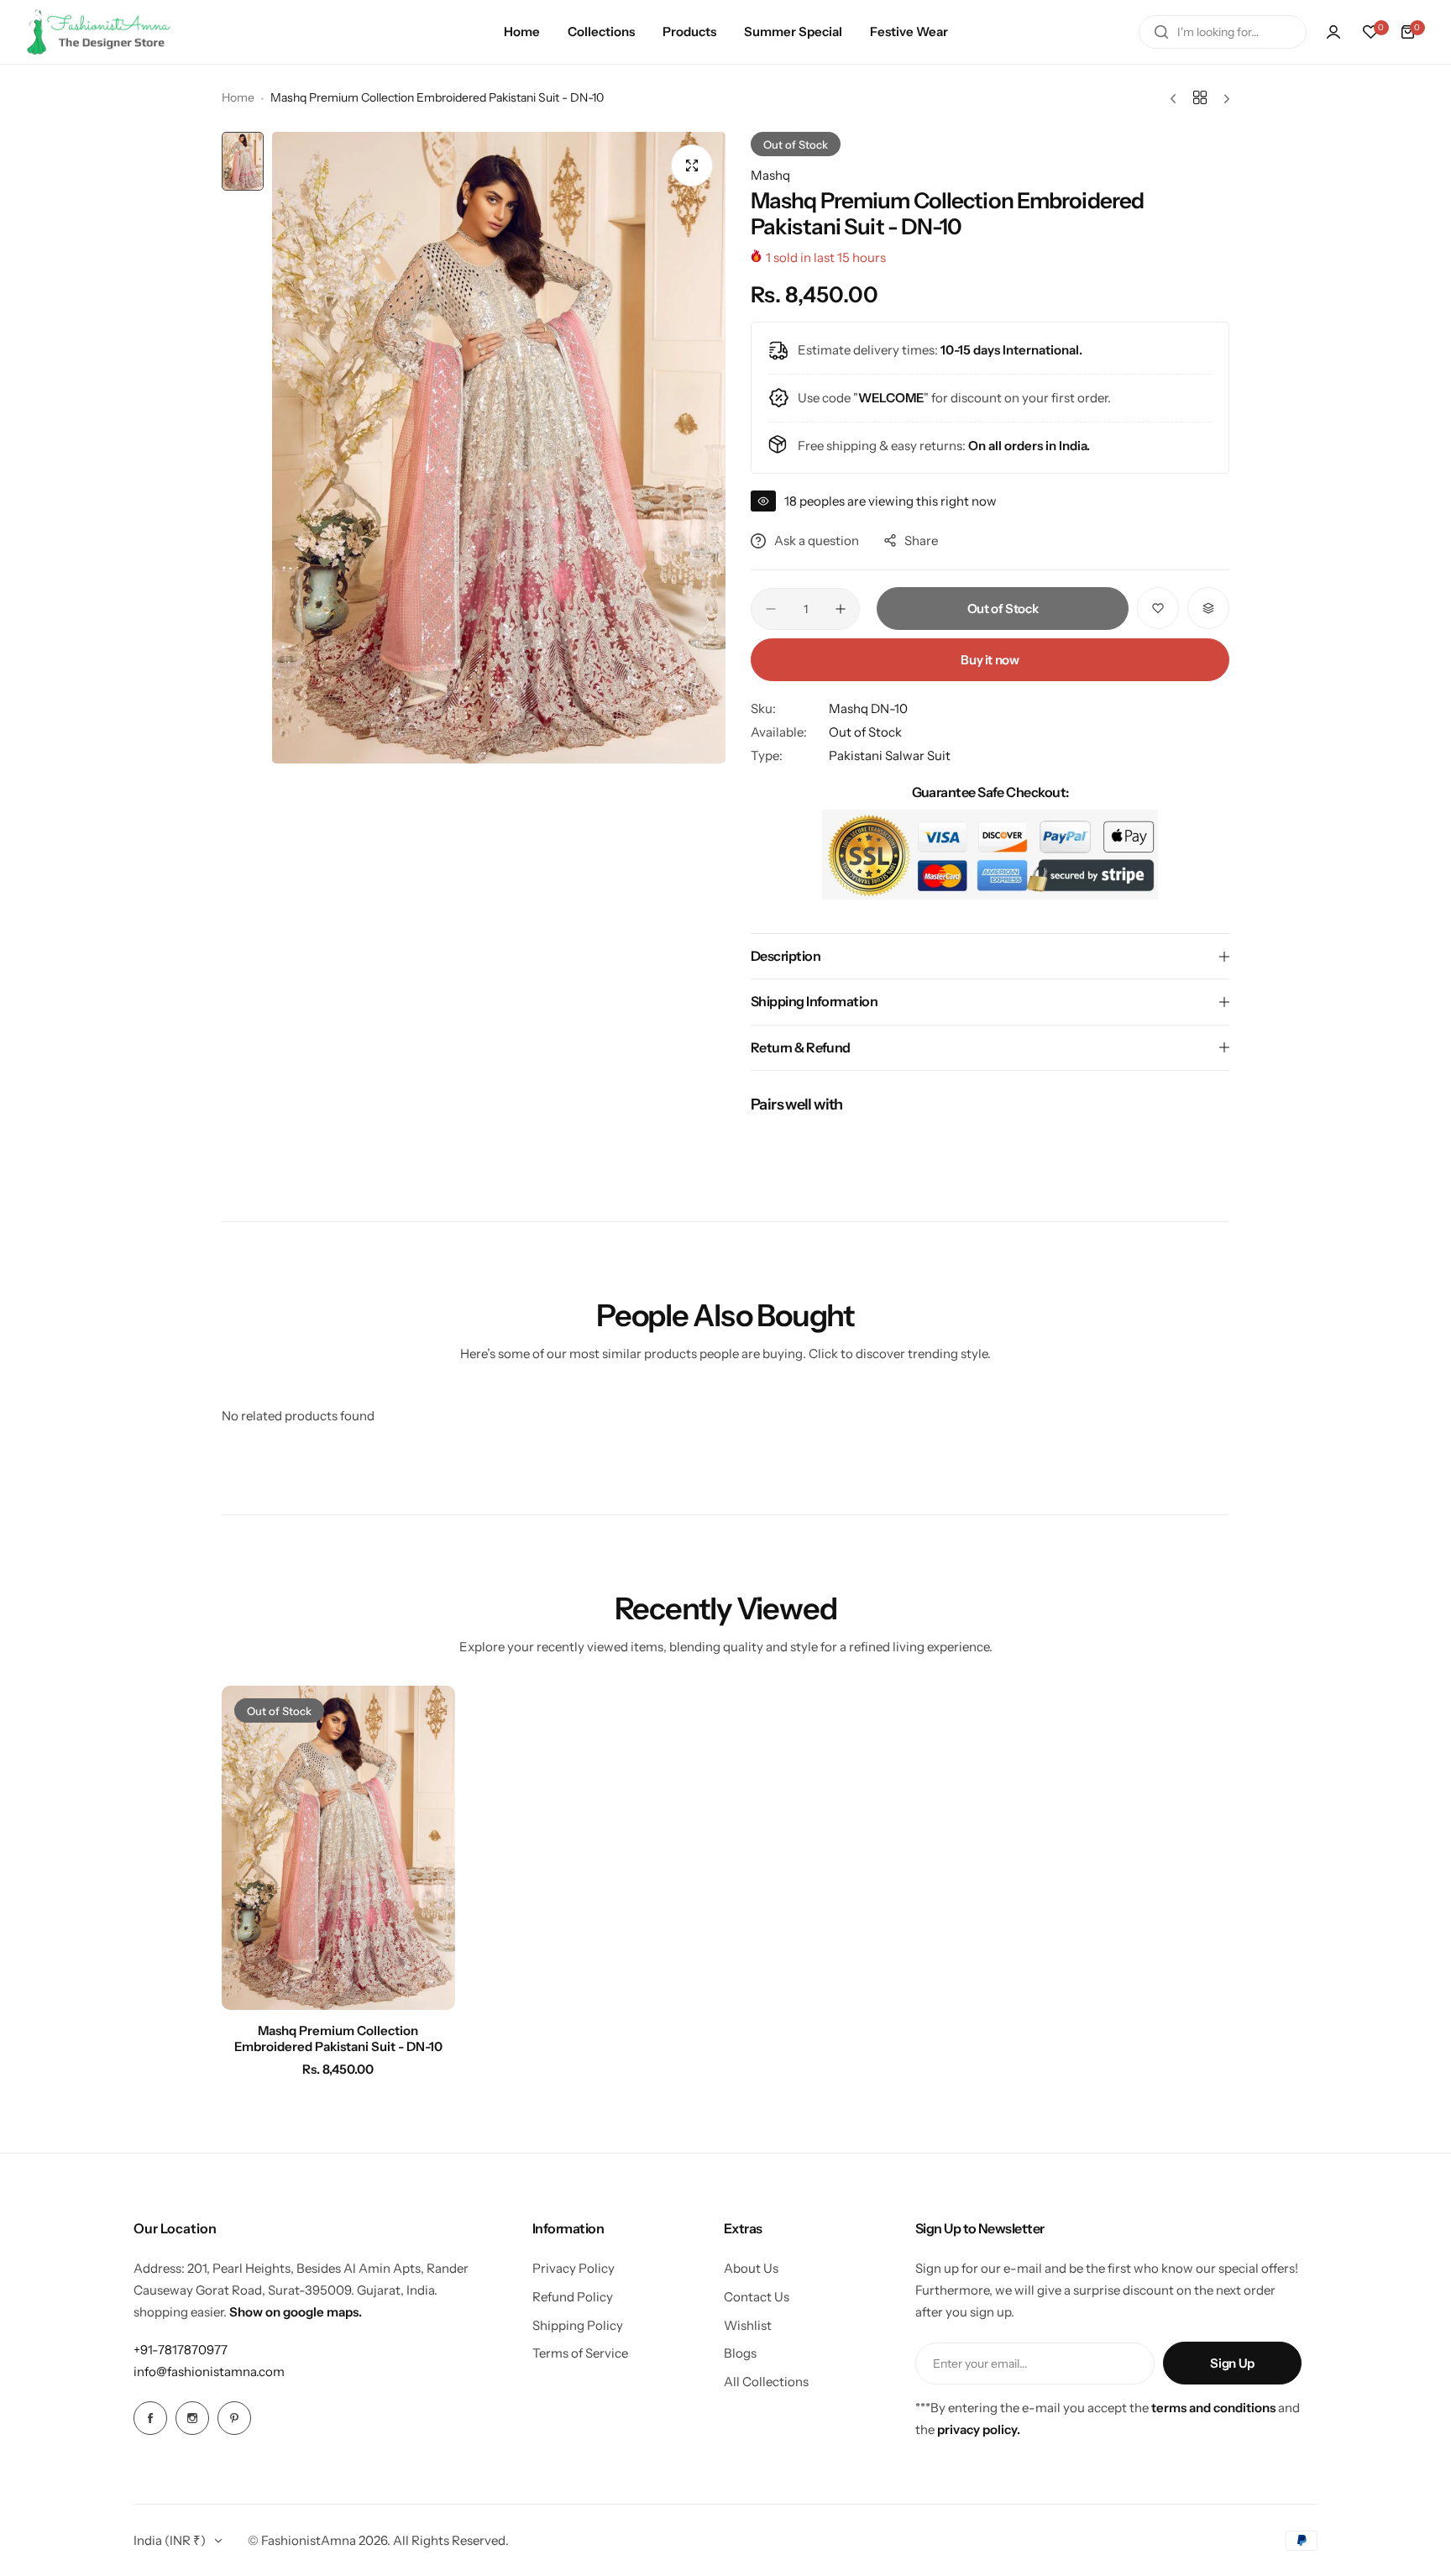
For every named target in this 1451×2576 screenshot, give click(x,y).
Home (238, 97)
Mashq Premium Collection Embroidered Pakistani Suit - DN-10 (338, 2038)
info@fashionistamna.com (209, 2371)
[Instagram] (192, 2418)
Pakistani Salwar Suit (890, 755)
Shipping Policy (578, 2325)
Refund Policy (573, 2297)
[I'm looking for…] (1161, 32)
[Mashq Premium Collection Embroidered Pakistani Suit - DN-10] (338, 1848)
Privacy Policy (574, 2268)
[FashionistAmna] (99, 32)
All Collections (766, 2382)
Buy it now (990, 660)
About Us (751, 2268)
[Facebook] (150, 2418)
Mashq (770, 175)
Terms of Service (580, 2353)
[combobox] (1223, 32)
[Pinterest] (234, 2418)
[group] (499, 448)
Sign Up (1232, 2363)
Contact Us (757, 2297)
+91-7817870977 (181, 2350)
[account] (1333, 32)
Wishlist (748, 2325)
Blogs (740, 2353)
